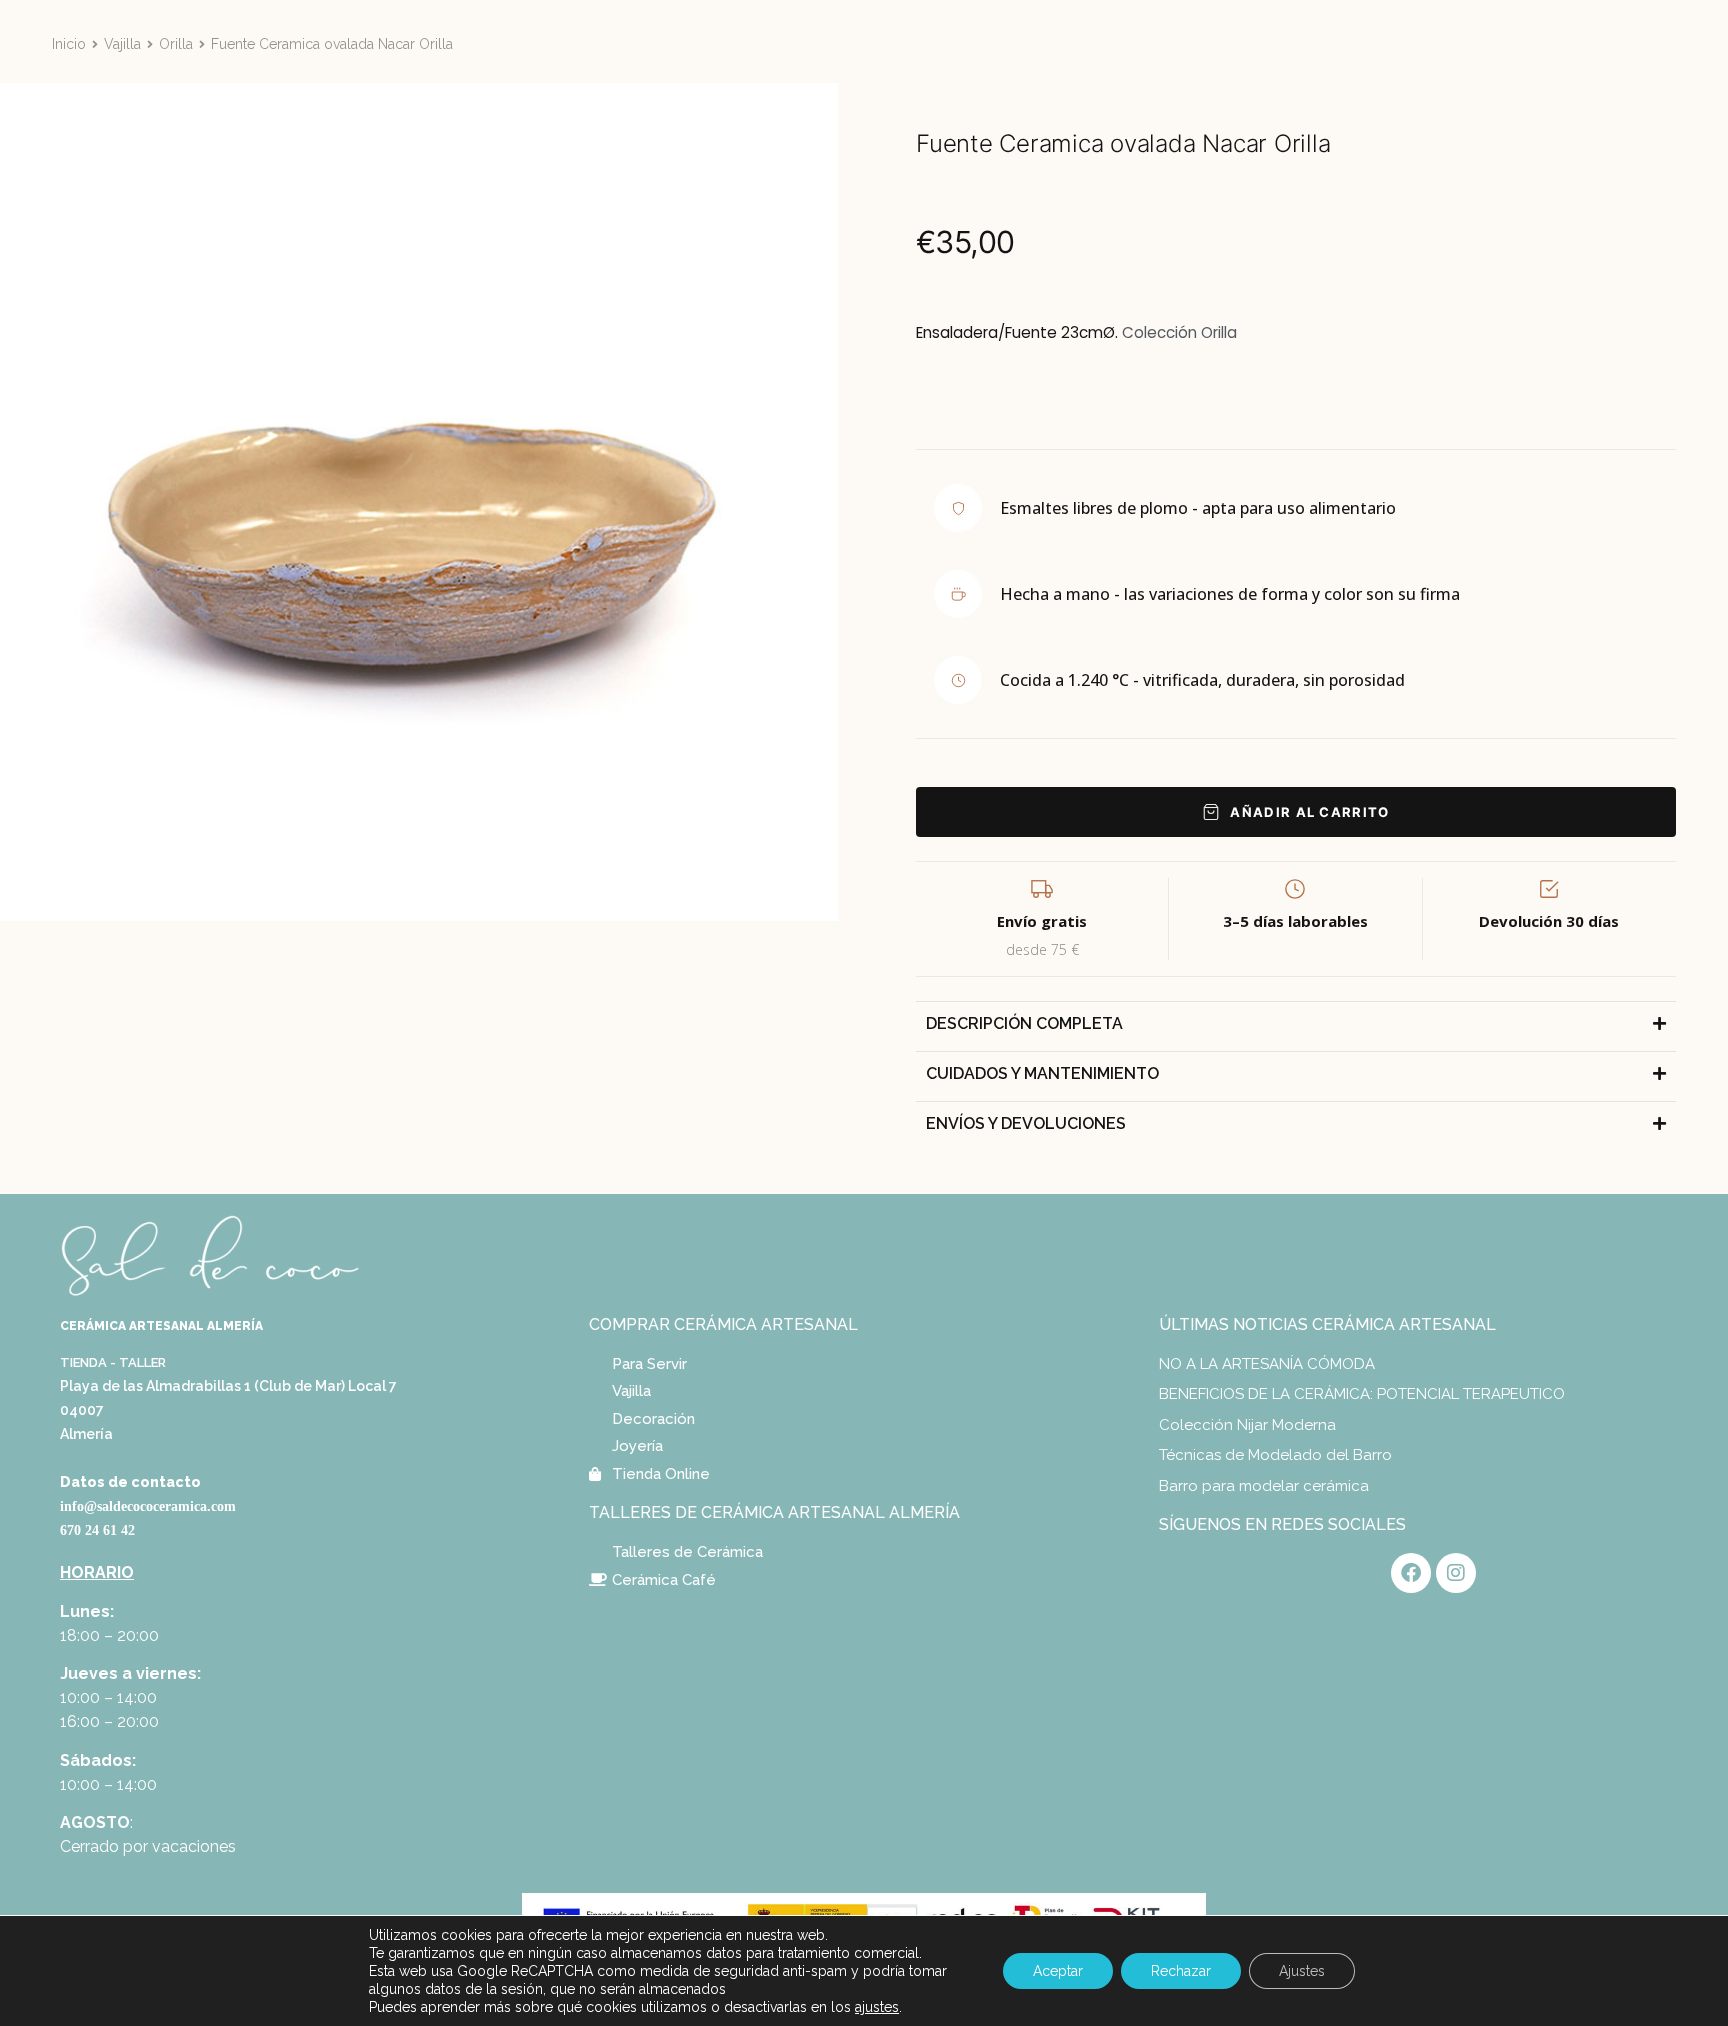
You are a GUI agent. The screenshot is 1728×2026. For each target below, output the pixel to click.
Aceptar (1058, 1971)
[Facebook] (1411, 1573)
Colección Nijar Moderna (1247, 1425)
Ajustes (1302, 1971)
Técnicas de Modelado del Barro (1275, 1455)
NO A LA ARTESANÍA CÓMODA (1267, 1364)
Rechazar (1181, 1971)
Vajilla (122, 44)
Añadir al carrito (1309, 812)
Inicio (69, 44)
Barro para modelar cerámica (1264, 1486)
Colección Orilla (1179, 332)
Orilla (176, 44)
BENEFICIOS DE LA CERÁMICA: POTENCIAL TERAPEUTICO (1362, 1394)
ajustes (877, 2007)
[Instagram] (1456, 1573)
